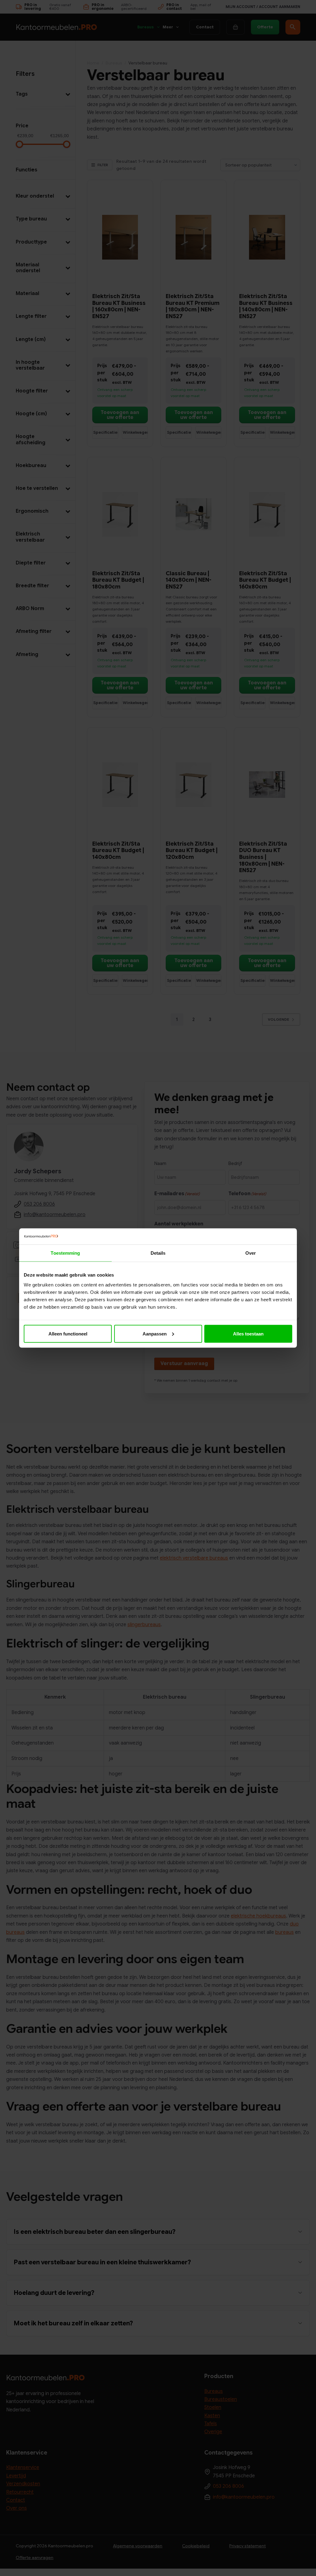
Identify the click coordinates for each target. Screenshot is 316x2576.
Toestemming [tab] (65, 1253)
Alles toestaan (248, 1333)
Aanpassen (155, 1333)
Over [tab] (251, 1253)
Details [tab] (158, 1253)
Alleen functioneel (68, 1333)
